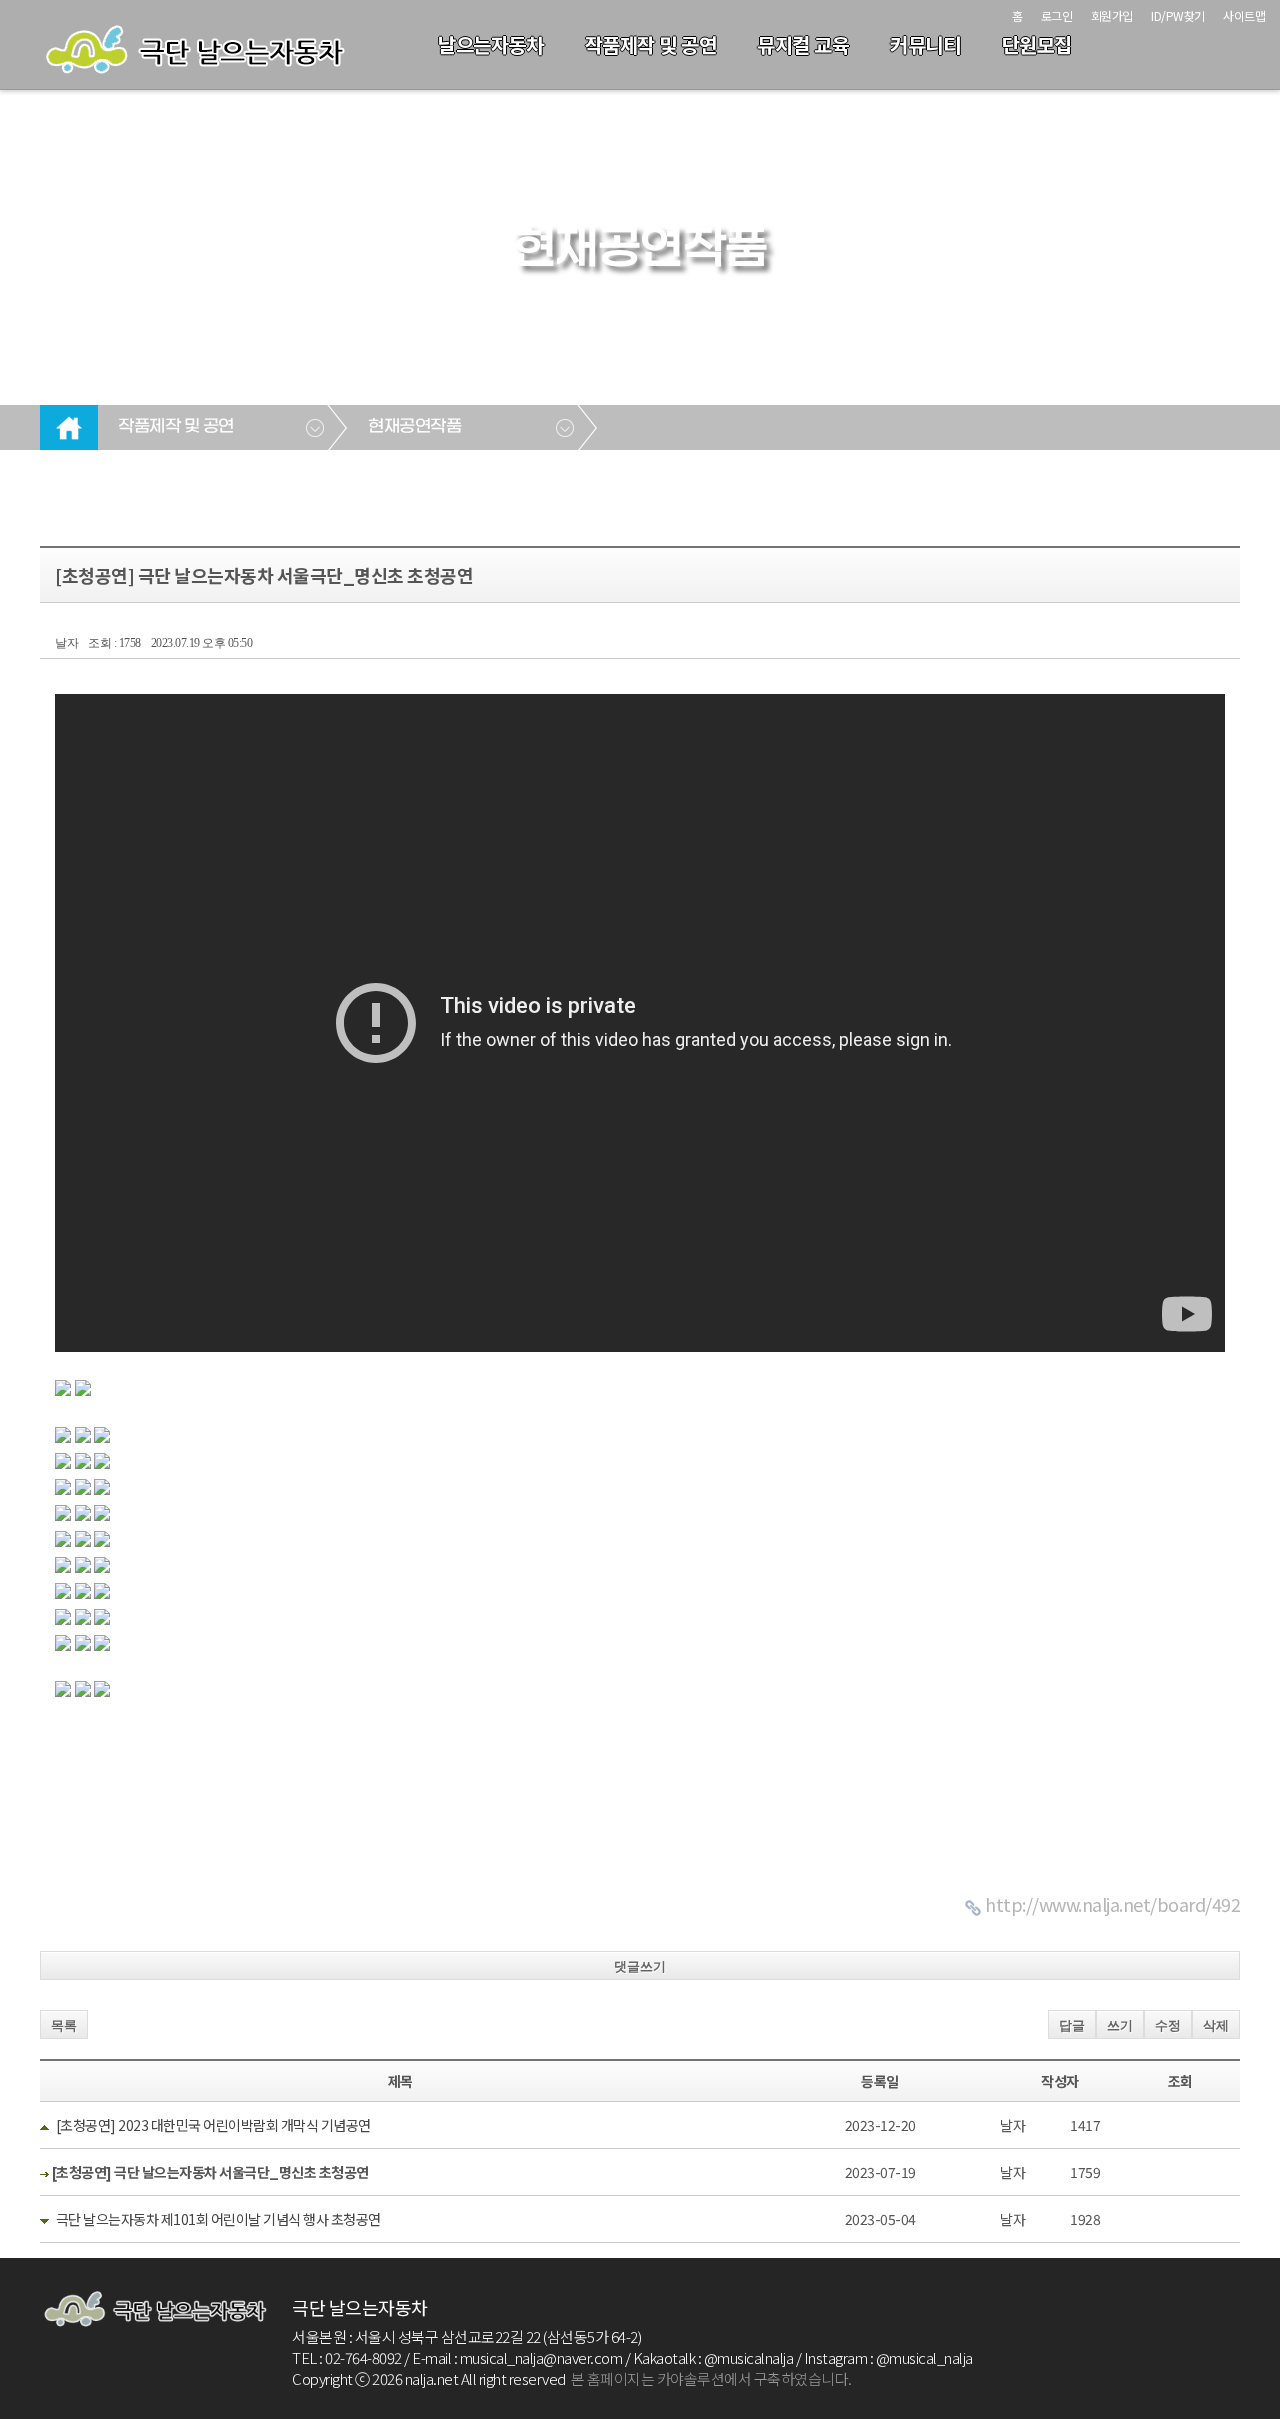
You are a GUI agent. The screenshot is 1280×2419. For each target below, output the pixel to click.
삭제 (1216, 2025)
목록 (64, 2025)
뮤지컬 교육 (803, 44)
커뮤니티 (925, 44)
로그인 (1057, 15)
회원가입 (1112, 15)
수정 (1168, 2025)
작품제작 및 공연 (651, 44)
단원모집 (1037, 44)
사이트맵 (1244, 15)
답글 (1072, 2025)
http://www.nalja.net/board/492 (1112, 1904)
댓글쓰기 (640, 1966)
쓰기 (1120, 2025)
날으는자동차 (490, 44)
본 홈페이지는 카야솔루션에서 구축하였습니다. (711, 2378)
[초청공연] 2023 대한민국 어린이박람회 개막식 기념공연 (213, 2125)
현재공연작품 (414, 427)
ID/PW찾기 (1178, 15)
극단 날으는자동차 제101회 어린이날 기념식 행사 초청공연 (218, 2219)
